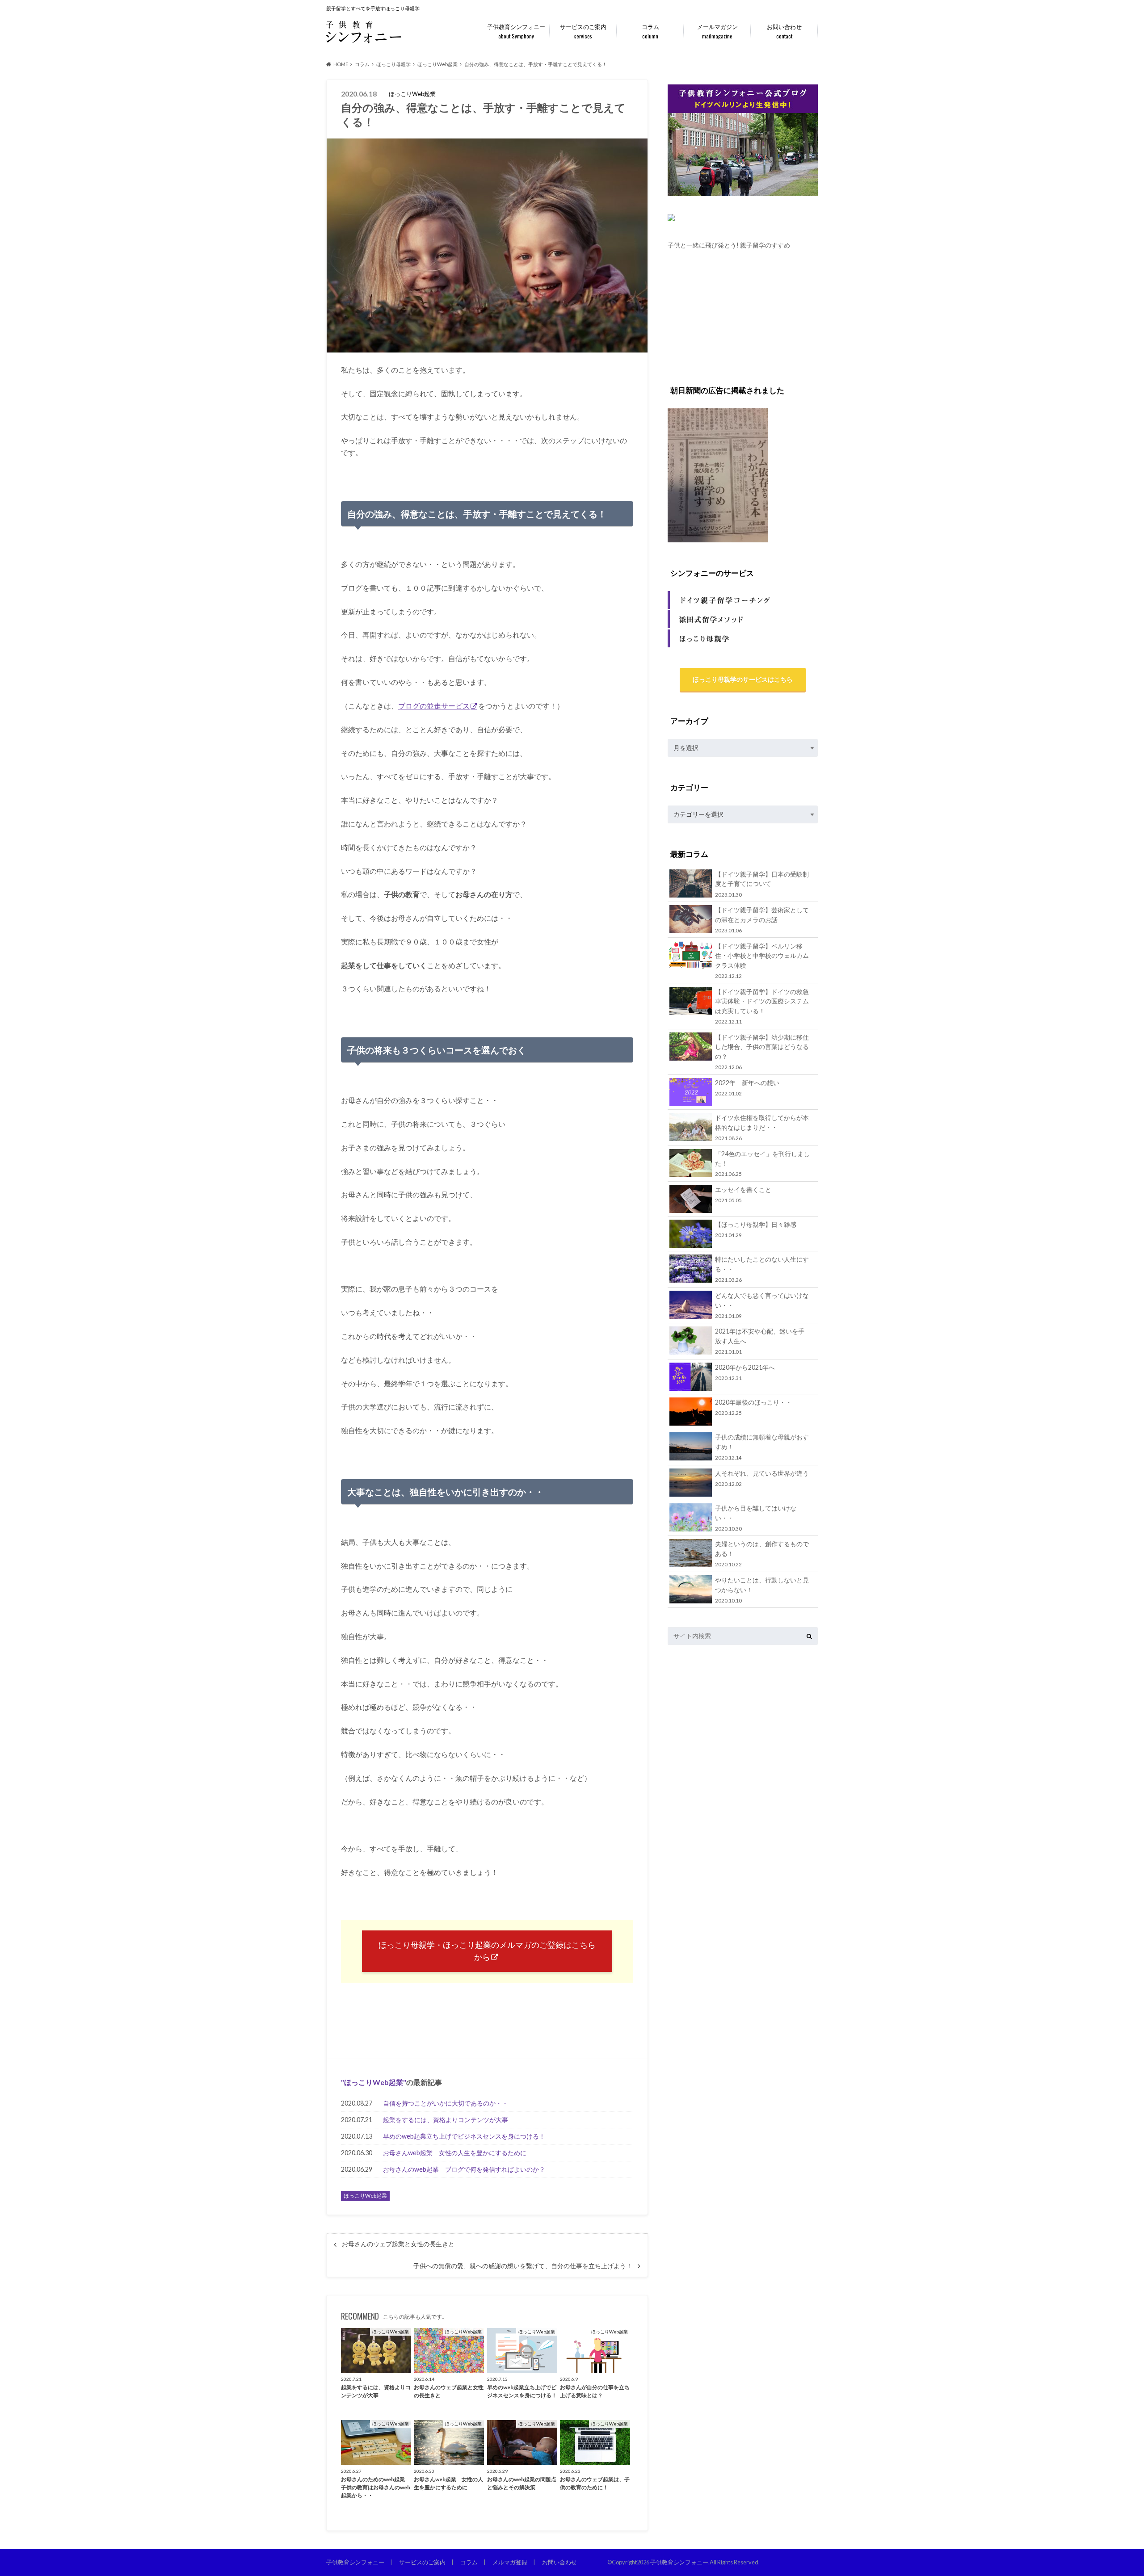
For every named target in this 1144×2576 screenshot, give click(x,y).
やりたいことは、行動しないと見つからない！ (762, 1590)
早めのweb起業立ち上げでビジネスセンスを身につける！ (464, 2136)
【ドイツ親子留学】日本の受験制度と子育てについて (762, 884)
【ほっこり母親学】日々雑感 (756, 1229)
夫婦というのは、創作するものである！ (762, 1554)
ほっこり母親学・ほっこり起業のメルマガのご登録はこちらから (487, 1951)
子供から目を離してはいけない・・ (756, 1518)
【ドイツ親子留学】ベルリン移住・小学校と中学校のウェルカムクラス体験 (762, 961)
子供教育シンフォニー (516, 31)
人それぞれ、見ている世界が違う (762, 1478)
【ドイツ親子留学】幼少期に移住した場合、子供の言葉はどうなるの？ (762, 1052)
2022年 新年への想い (747, 1088)
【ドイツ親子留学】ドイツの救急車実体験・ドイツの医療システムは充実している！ (762, 1006)
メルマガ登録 (510, 2562)
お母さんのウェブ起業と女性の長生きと (398, 2244)
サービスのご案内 (583, 31)
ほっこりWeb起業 (374, 2082)
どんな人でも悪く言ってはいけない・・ (762, 1305)
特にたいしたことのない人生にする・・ (762, 1269)
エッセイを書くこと (743, 1194)
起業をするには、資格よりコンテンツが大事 (446, 2120)
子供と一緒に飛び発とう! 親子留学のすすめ (729, 245)
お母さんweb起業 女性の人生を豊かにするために (455, 2153)
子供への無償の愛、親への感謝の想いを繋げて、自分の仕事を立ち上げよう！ (523, 2266)
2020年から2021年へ (745, 1372)
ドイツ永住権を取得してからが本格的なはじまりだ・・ (762, 1127)
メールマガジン (717, 31)
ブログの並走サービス (434, 706)
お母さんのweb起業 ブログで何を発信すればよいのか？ (464, 2169)
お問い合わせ (784, 31)
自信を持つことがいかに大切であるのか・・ (446, 2103)
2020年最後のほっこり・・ (753, 1407)
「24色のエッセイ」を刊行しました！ (762, 1164)
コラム (650, 31)
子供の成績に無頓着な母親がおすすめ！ (762, 1447)
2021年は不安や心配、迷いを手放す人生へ (760, 1341)
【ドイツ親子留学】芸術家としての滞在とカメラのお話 (762, 920)
